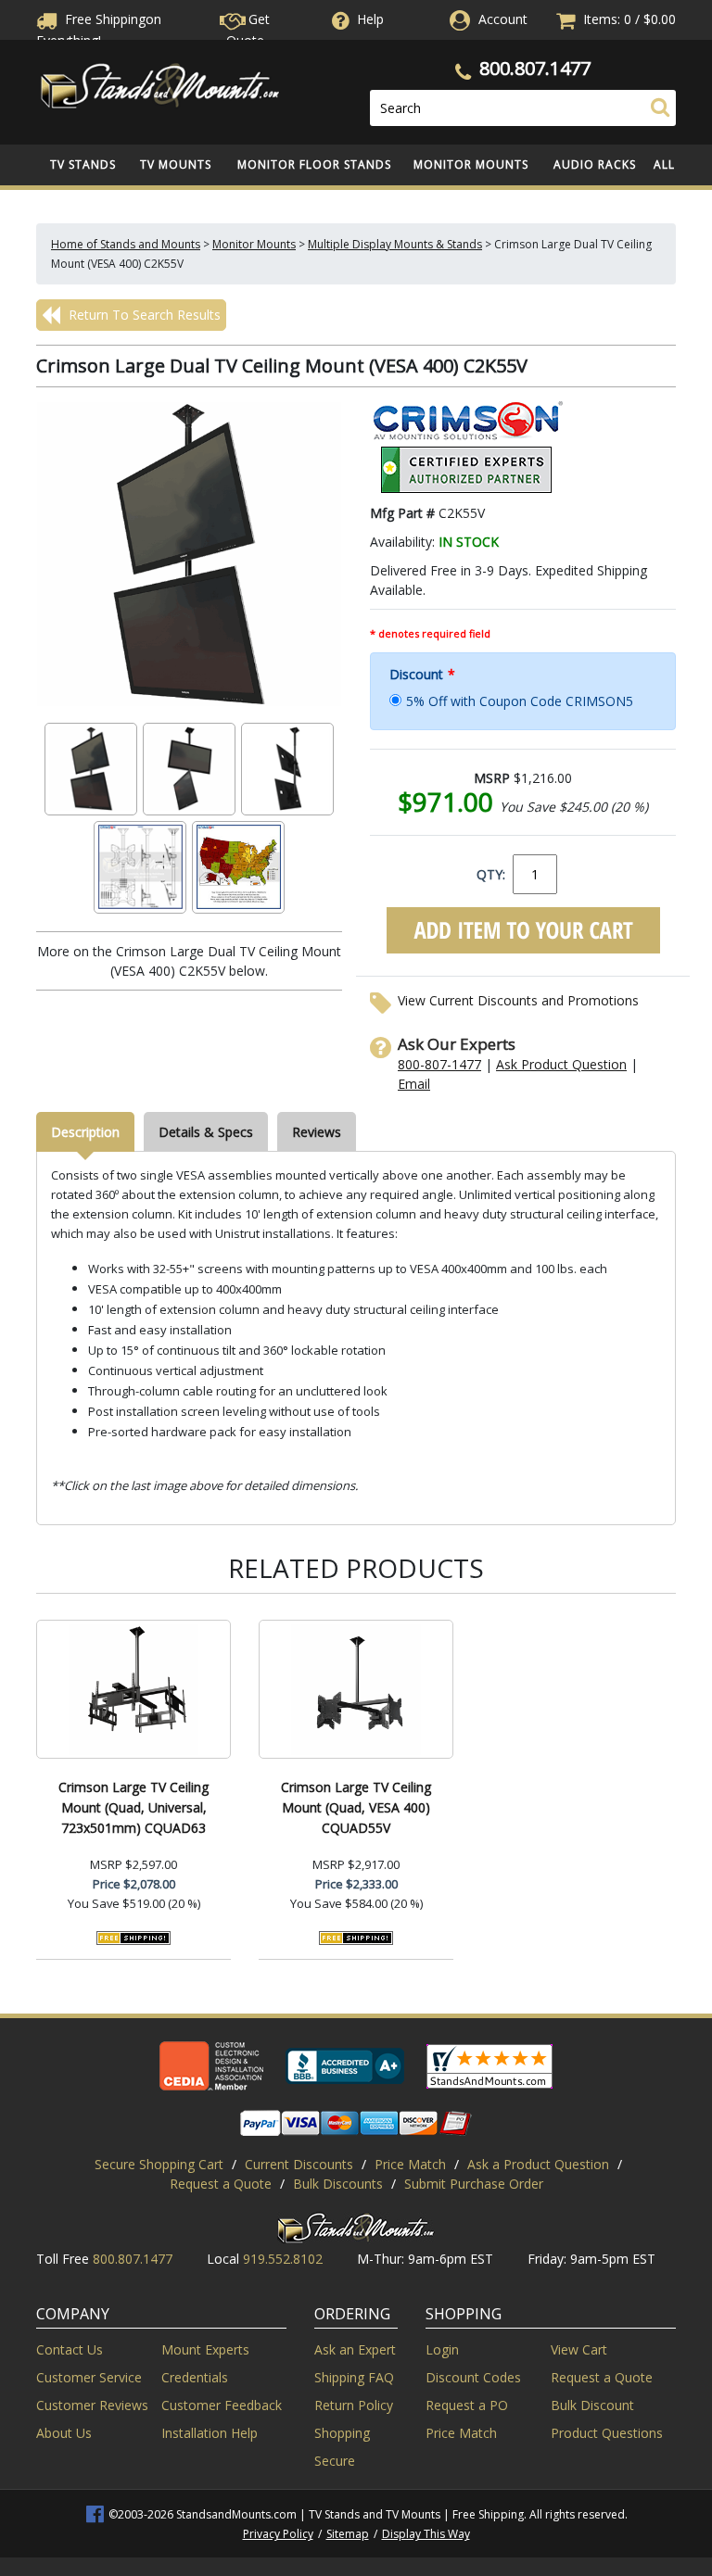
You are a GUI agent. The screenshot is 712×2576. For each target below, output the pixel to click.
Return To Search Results (143, 315)
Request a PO (467, 2405)
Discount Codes (473, 2377)
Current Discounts (299, 2164)
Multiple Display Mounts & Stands (395, 244)
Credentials (195, 2377)
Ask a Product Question (538, 2164)
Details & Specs (206, 1132)
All (664, 164)
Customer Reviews (92, 2405)
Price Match (410, 2164)
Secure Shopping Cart (159, 2164)
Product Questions (607, 2433)
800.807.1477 (535, 68)
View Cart (579, 2349)
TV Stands (83, 164)
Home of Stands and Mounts (126, 244)
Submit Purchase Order (474, 2184)
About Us (64, 2433)
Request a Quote (221, 2184)
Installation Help (210, 2433)
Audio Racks (595, 164)
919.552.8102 (283, 2259)
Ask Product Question (561, 1064)
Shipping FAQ (354, 2377)
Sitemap (348, 2534)
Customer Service (89, 2377)
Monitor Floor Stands (314, 164)
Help (370, 19)
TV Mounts (176, 164)
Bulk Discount (592, 2405)
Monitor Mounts (471, 164)
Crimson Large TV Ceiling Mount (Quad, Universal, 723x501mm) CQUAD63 (133, 1807)
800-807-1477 (439, 1064)
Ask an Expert (355, 2349)
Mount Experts (205, 2349)
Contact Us (70, 2349)
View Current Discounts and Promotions (518, 1000)
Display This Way (426, 2534)
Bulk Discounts (338, 2184)
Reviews (317, 1132)
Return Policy (354, 2405)
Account (503, 19)
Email (414, 1084)
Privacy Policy (278, 2534)
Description (85, 1132)
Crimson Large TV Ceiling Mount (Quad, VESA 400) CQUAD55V (356, 1807)
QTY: (491, 874)
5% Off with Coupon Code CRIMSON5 (520, 701)
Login (442, 2349)
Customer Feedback (222, 2405)
